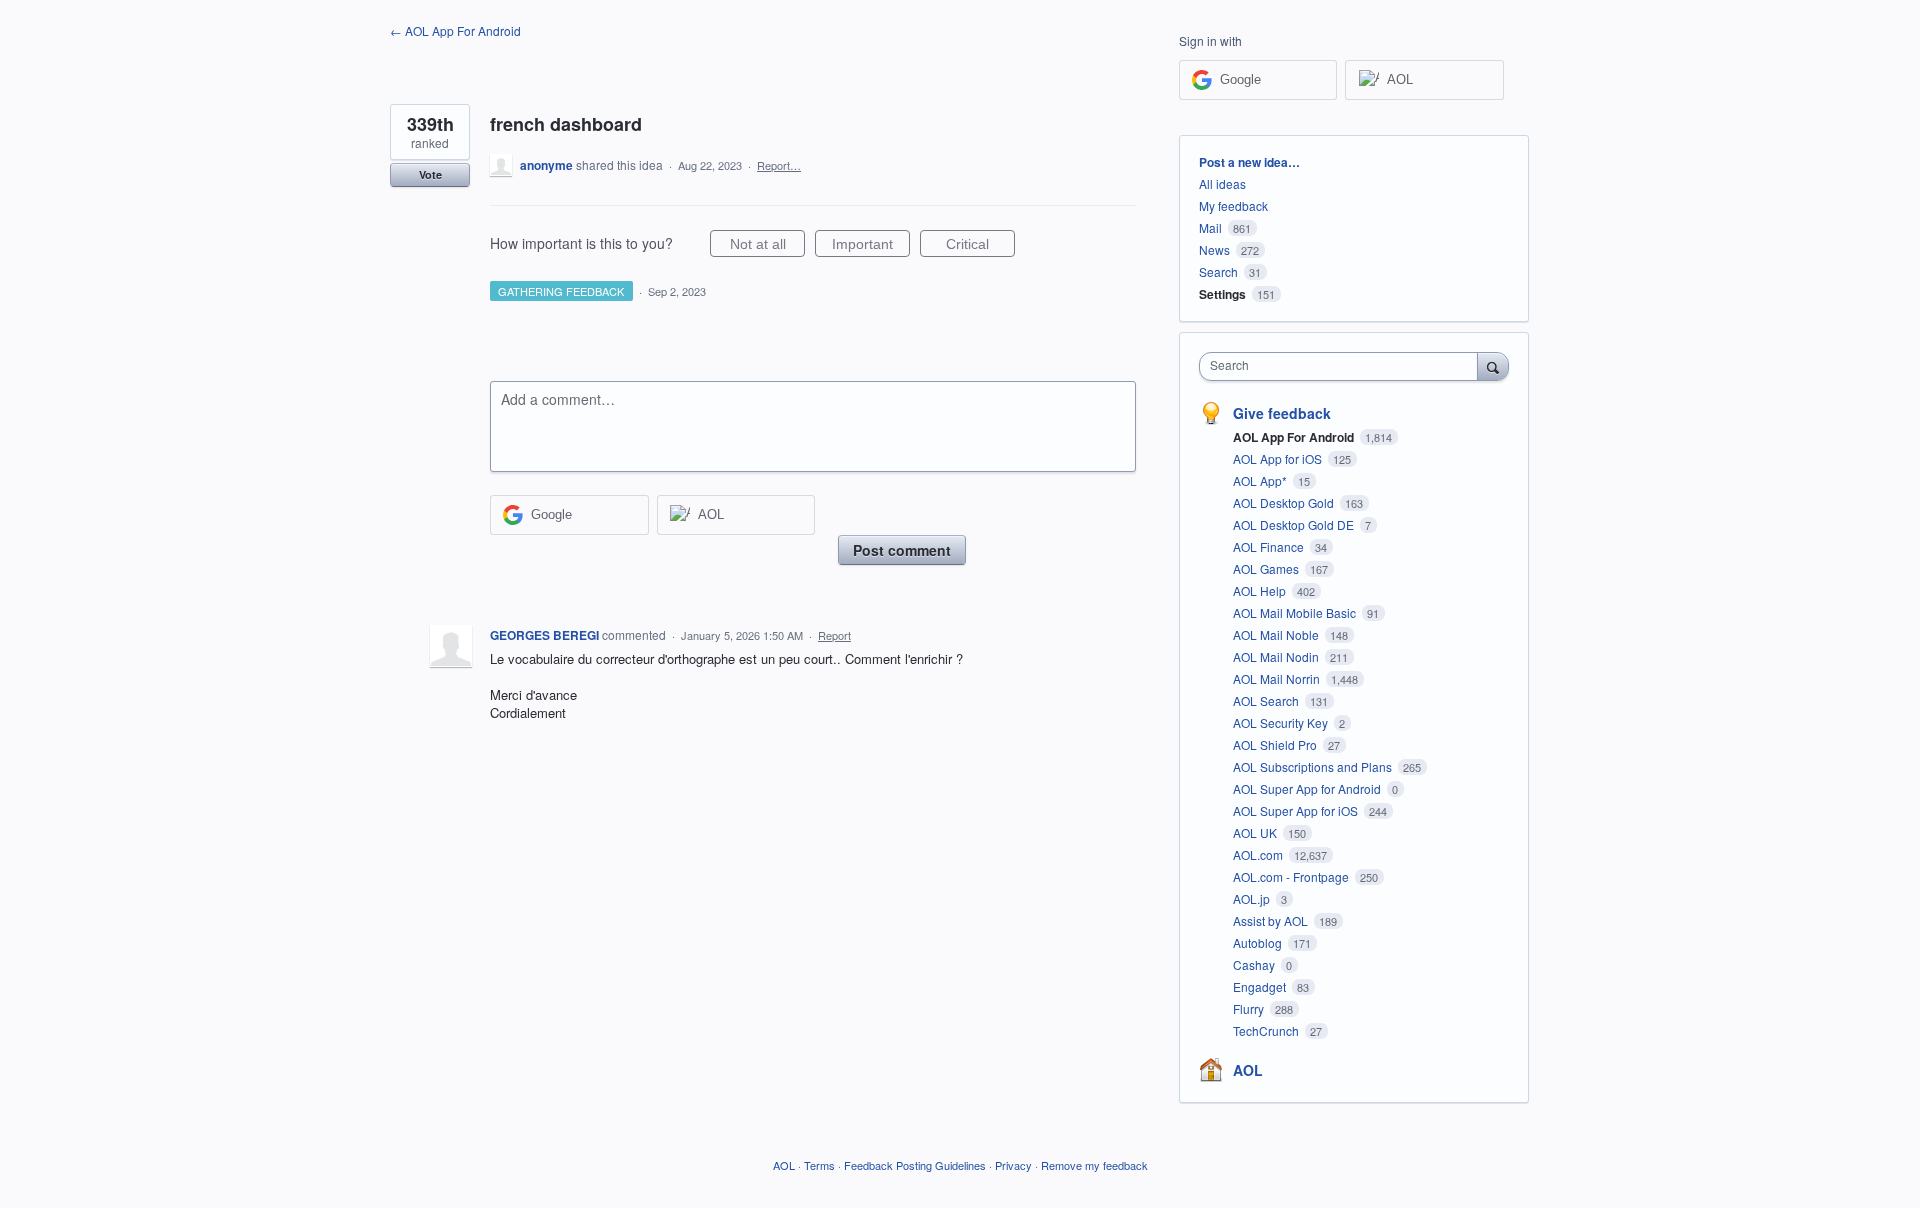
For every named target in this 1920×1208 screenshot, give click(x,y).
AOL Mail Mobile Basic (1296, 612)
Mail (1210, 227)
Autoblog (1259, 942)
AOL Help (1261, 590)
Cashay (1255, 964)
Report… (779, 165)
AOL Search (1267, 700)
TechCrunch (1267, 1030)
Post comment (902, 550)
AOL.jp (1253, 898)
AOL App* (1261, 480)
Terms (819, 1165)
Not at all (767, 246)
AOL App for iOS (1279, 458)
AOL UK (1256, 832)
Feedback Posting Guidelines (915, 1165)
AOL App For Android (1295, 437)
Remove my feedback (1094, 1165)
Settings (1222, 294)
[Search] (1493, 366)
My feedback (1233, 205)
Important (871, 246)
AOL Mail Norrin (1278, 678)
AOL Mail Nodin (1277, 656)
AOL (1248, 1070)
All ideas (1222, 183)
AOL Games (1267, 568)
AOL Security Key (1282, 722)
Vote (430, 174)
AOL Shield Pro (1276, 744)
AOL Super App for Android (1308, 788)
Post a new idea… (1249, 162)
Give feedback (1282, 413)
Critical (980, 246)
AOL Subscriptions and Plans (1314, 766)
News (1214, 249)
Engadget (1261, 986)
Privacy (1013, 1165)
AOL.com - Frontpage (1292, 876)
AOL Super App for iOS (1297, 810)
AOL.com (1259, 854)
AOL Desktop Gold (1285, 502)
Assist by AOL (1272, 920)
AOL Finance (1270, 546)
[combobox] (1343, 366)
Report (834, 635)
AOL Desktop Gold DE (1295, 524)
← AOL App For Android (455, 30)
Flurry (1250, 1008)
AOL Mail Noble (1277, 634)
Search (1218, 271)
